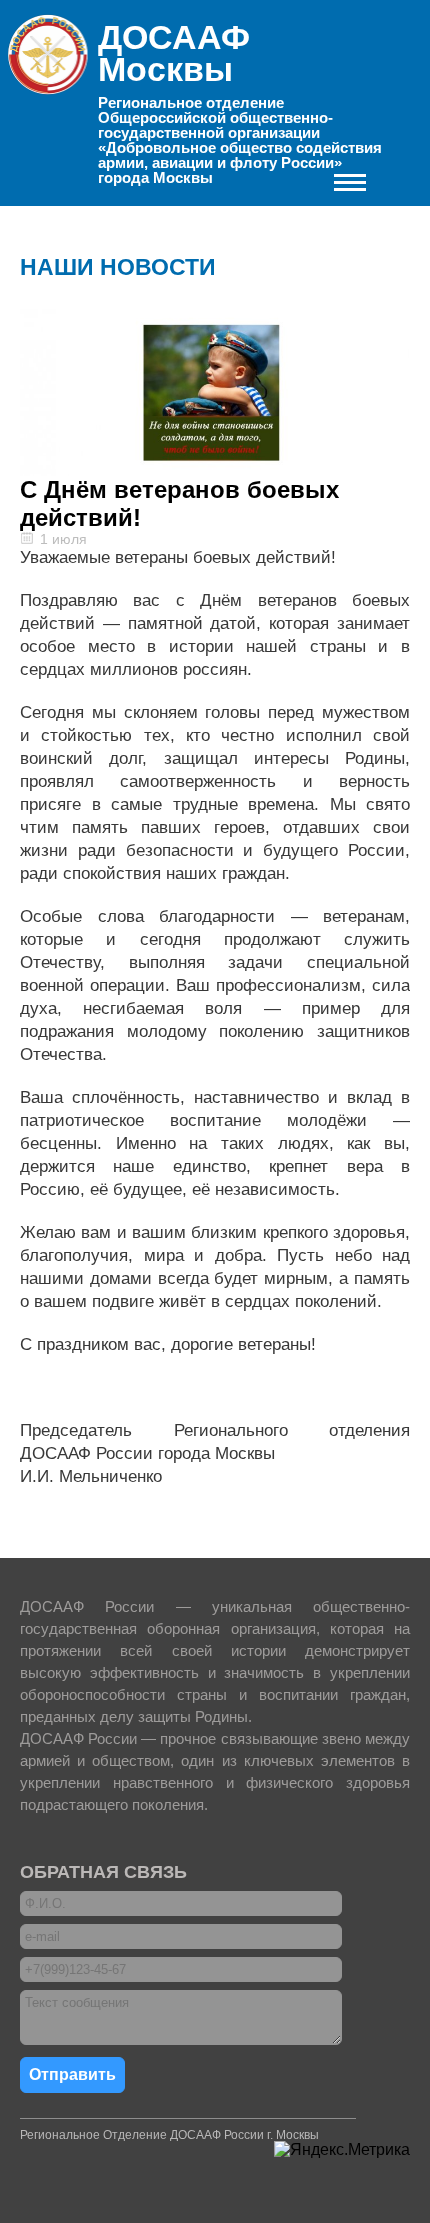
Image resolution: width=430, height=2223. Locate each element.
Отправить (72, 2074)
